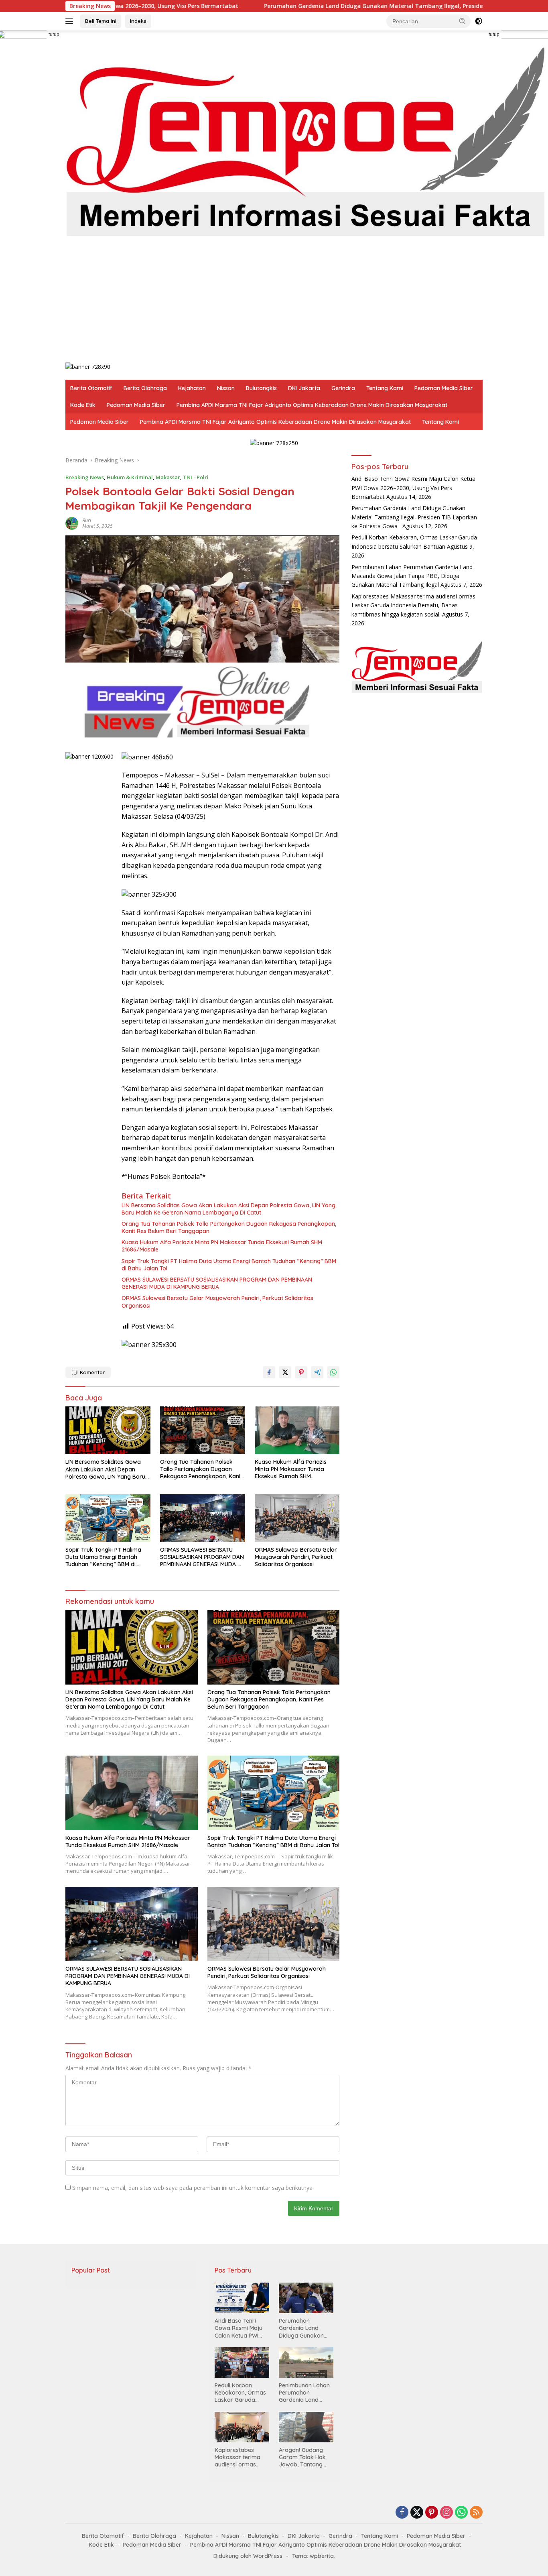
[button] (463, 21)
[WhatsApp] (461, 2513)
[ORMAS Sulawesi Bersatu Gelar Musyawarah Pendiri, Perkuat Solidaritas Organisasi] (297, 1518)
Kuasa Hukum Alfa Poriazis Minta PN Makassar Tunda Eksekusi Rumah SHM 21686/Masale (222, 1246)
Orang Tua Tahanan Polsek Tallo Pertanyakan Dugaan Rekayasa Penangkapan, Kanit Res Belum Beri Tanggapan (229, 1227)
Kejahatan (192, 388)
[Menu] (71, 21)
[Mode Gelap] (479, 21)
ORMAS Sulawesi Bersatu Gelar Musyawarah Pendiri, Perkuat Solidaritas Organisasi (217, 1302)
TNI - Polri (196, 477)
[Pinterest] (432, 2513)
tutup (54, 35)
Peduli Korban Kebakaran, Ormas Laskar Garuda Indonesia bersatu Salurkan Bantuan (240, 2393)
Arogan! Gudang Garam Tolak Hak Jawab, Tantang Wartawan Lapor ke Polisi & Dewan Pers (306, 2457)
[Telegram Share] (317, 1372)
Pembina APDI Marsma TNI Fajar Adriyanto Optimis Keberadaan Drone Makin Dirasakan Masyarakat (312, 405)
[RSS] (476, 2513)
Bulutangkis (261, 388)
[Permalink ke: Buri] (72, 523)
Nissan (226, 388)
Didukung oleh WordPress (248, 2556)
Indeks (138, 21)
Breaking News (85, 477)
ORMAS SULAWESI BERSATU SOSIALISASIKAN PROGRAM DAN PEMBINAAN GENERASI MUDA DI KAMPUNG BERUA (217, 1283)
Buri (87, 520)
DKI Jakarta (304, 388)
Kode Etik (83, 405)
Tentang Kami (385, 388)
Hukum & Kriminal (130, 477)
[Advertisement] (306, 302)
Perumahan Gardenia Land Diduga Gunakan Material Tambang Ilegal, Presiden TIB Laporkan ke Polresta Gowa (315, 6)
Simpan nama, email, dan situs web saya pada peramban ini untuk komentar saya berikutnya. (193, 2188)
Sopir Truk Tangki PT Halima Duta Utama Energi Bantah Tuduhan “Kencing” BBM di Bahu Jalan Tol (229, 1265)
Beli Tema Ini (101, 21)
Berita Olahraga (145, 388)
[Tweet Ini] (285, 1372)
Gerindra (343, 388)
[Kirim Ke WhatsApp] (333, 1372)
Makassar (168, 477)
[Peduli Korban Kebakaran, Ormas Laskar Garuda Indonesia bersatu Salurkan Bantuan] (242, 2362)
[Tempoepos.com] (306, 139)
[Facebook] (402, 2513)
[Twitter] (417, 2513)
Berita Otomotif (91, 388)
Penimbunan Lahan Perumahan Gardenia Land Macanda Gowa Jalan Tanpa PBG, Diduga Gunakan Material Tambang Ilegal (412, 576)
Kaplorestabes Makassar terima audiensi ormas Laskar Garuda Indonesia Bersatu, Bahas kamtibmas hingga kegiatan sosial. (413, 605)
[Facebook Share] (269, 1372)
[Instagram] (447, 2513)
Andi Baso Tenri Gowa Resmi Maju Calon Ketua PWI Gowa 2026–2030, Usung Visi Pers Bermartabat (413, 488)
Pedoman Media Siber (444, 388)
